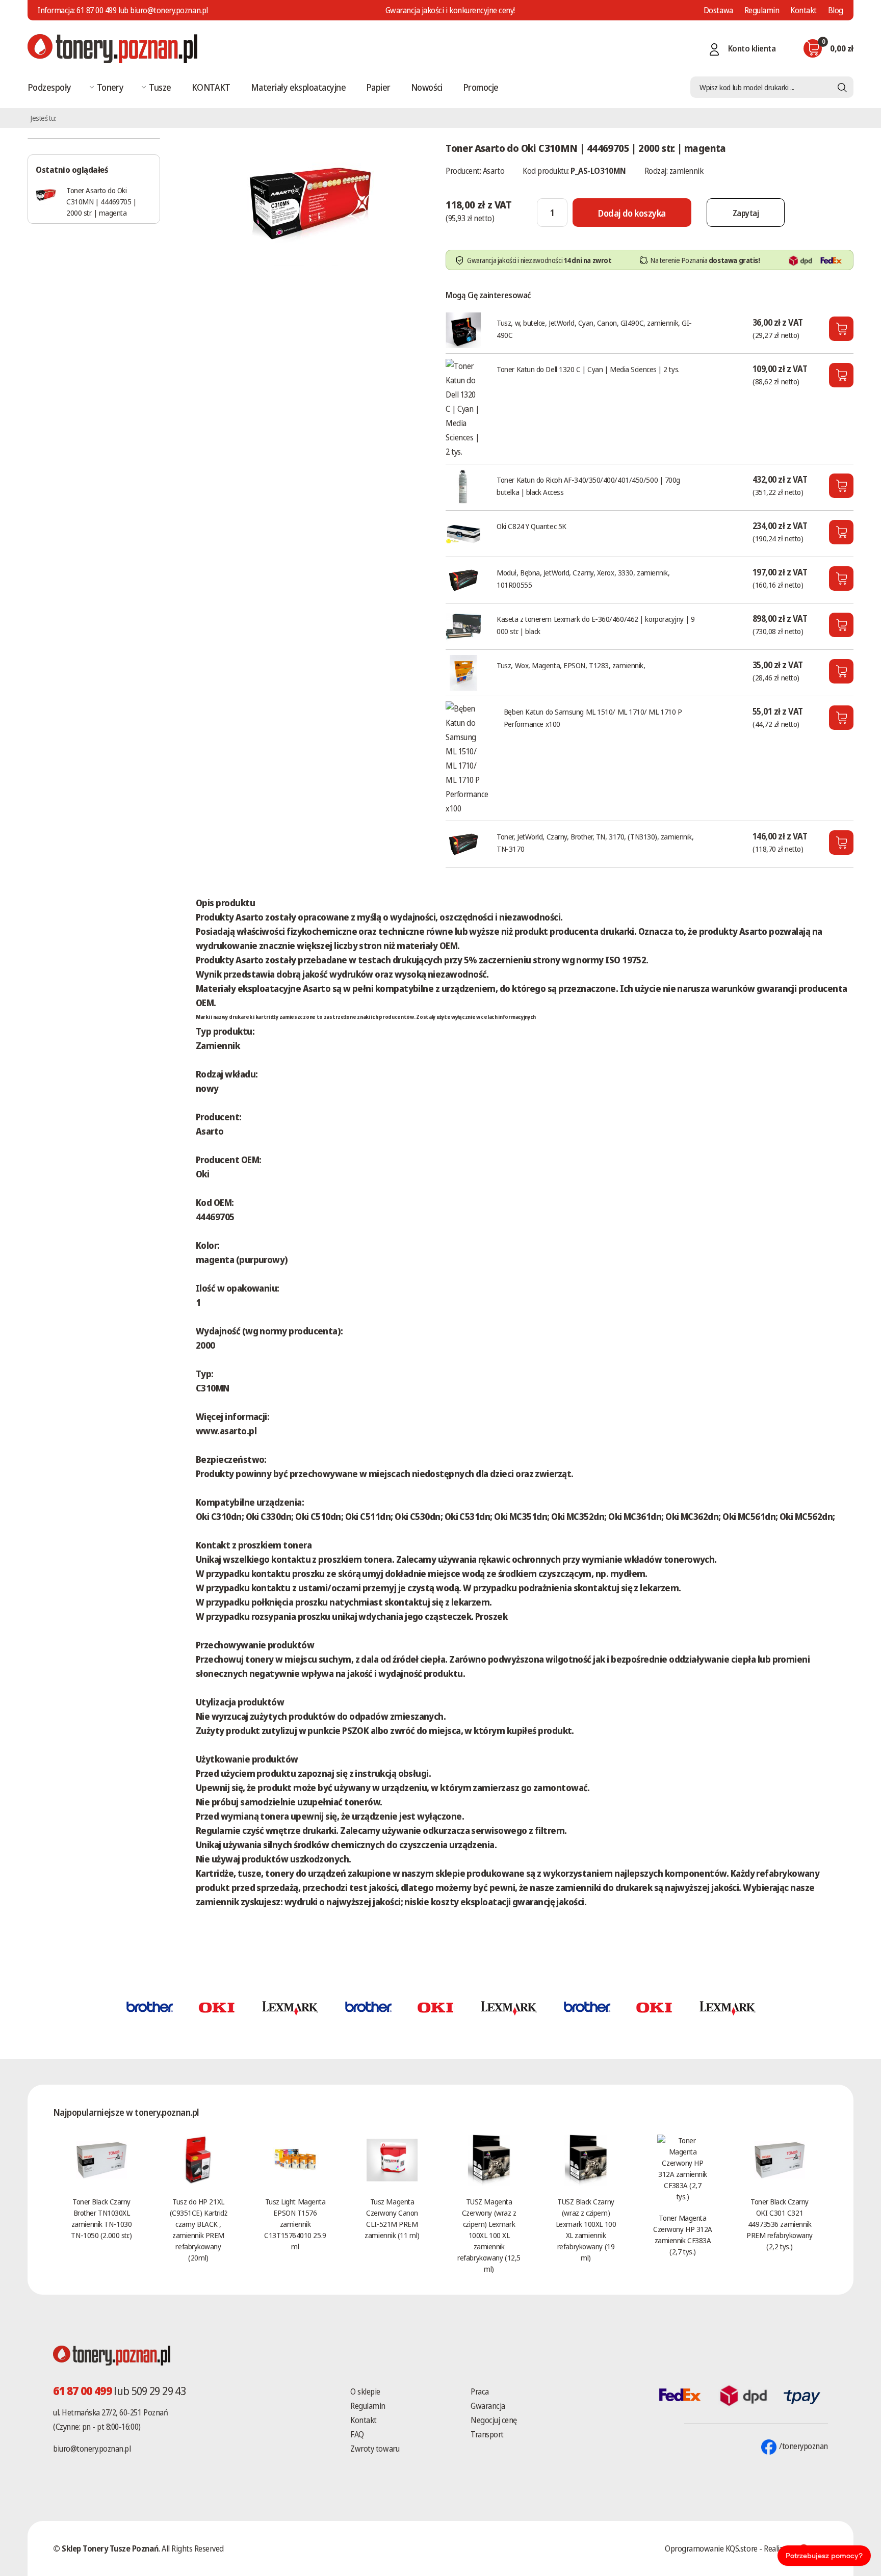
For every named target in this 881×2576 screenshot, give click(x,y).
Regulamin (762, 10)
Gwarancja (488, 2406)
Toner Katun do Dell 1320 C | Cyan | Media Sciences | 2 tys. (588, 369)
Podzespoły (49, 87)
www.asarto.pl (226, 1431)
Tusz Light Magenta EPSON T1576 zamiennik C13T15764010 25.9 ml (295, 2224)
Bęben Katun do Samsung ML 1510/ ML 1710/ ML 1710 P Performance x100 (593, 718)
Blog (836, 10)
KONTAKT (211, 87)
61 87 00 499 (96, 10)
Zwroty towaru (375, 2449)
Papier (378, 87)
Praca (480, 2391)
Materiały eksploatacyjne (298, 87)
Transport (487, 2434)
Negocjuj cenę (494, 2420)
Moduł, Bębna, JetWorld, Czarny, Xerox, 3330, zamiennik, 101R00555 (583, 579)
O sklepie (365, 2391)
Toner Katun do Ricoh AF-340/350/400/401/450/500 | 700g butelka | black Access (588, 486)
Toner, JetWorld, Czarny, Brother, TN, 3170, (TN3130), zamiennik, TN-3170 (595, 843)
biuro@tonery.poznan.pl (92, 2449)
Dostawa (718, 10)
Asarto (494, 171)
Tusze (160, 87)
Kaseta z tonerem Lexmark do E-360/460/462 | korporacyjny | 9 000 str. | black (595, 625)
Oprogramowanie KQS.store (711, 2548)
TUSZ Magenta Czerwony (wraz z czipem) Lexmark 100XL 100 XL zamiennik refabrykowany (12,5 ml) (489, 2235)
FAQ (357, 2434)
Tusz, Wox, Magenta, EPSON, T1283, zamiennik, (571, 665)
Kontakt (804, 10)
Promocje (481, 87)
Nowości (427, 87)
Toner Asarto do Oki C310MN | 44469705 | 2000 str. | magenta (101, 201)
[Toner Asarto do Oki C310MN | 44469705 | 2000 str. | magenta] (310, 201)
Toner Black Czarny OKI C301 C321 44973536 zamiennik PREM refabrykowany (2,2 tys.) (780, 2224)
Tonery (110, 87)
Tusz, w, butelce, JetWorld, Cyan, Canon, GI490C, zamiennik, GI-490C (594, 329)
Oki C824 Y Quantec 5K (532, 526)
